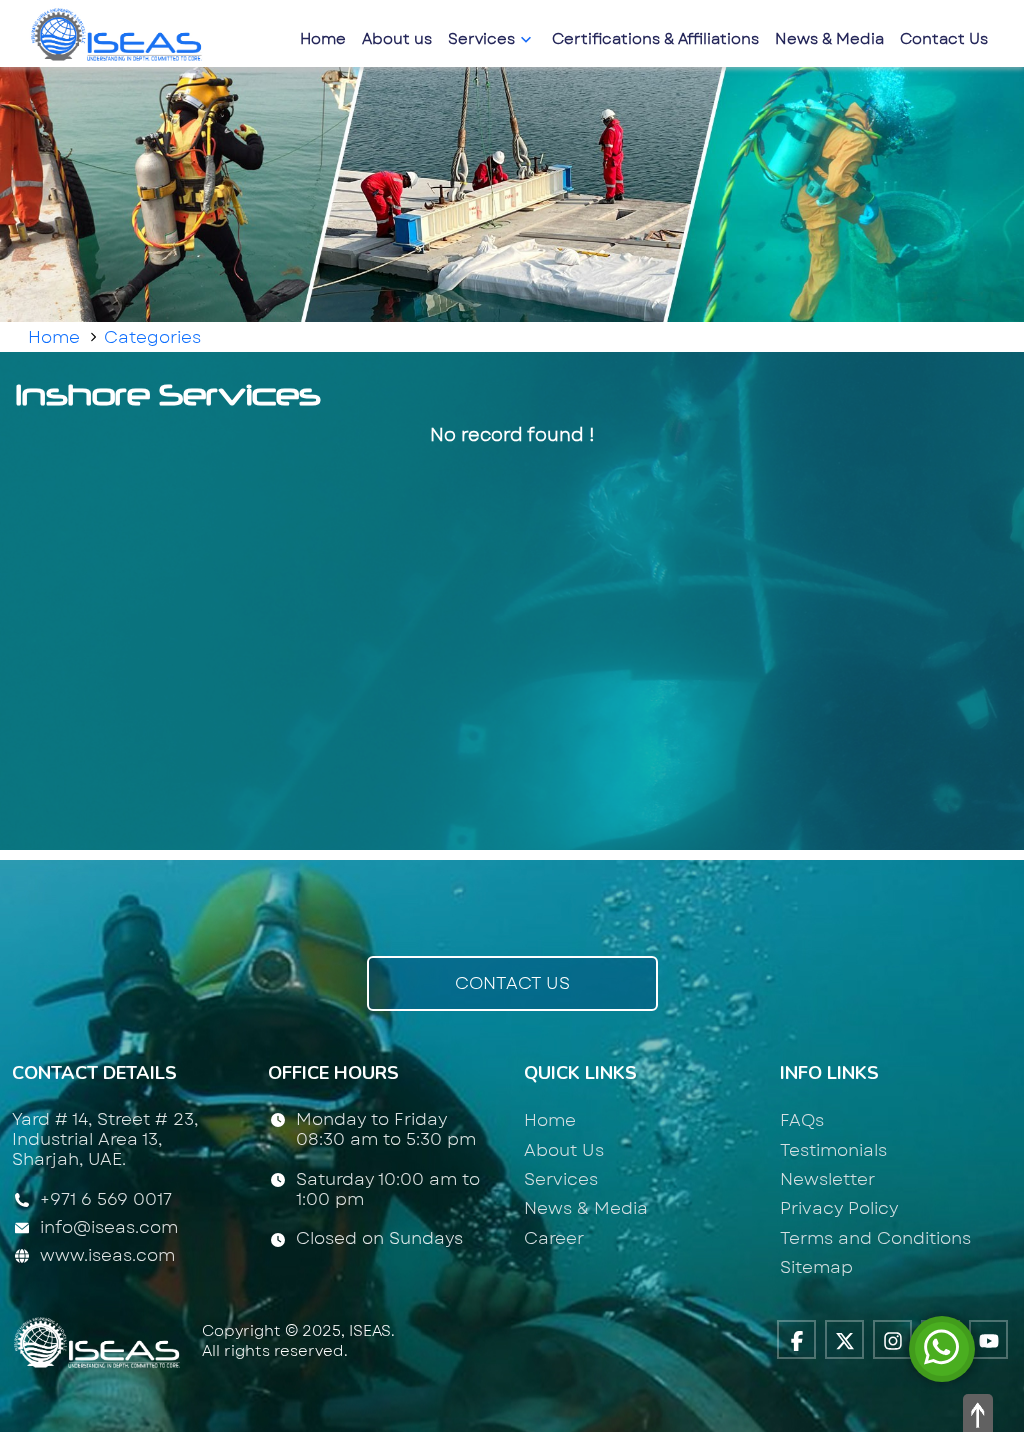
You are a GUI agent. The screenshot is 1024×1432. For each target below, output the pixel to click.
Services (483, 39)
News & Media (829, 39)
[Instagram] (892, 1339)
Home (323, 39)
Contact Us (944, 39)
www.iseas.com (107, 1255)
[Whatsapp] (942, 1347)
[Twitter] (844, 1339)
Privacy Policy (839, 1208)
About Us (564, 1150)
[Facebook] (796, 1339)
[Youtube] (988, 1339)
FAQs (802, 1120)
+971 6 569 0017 (106, 1200)
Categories (152, 337)
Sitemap (816, 1267)
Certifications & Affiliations (655, 39)
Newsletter (827, 1179)
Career (554, 1238)
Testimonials (833, 1150)
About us (397, 39)
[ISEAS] (99, 1340)
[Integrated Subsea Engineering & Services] (119, 32)
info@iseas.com (109, 1227)
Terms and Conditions (875, 1238)
